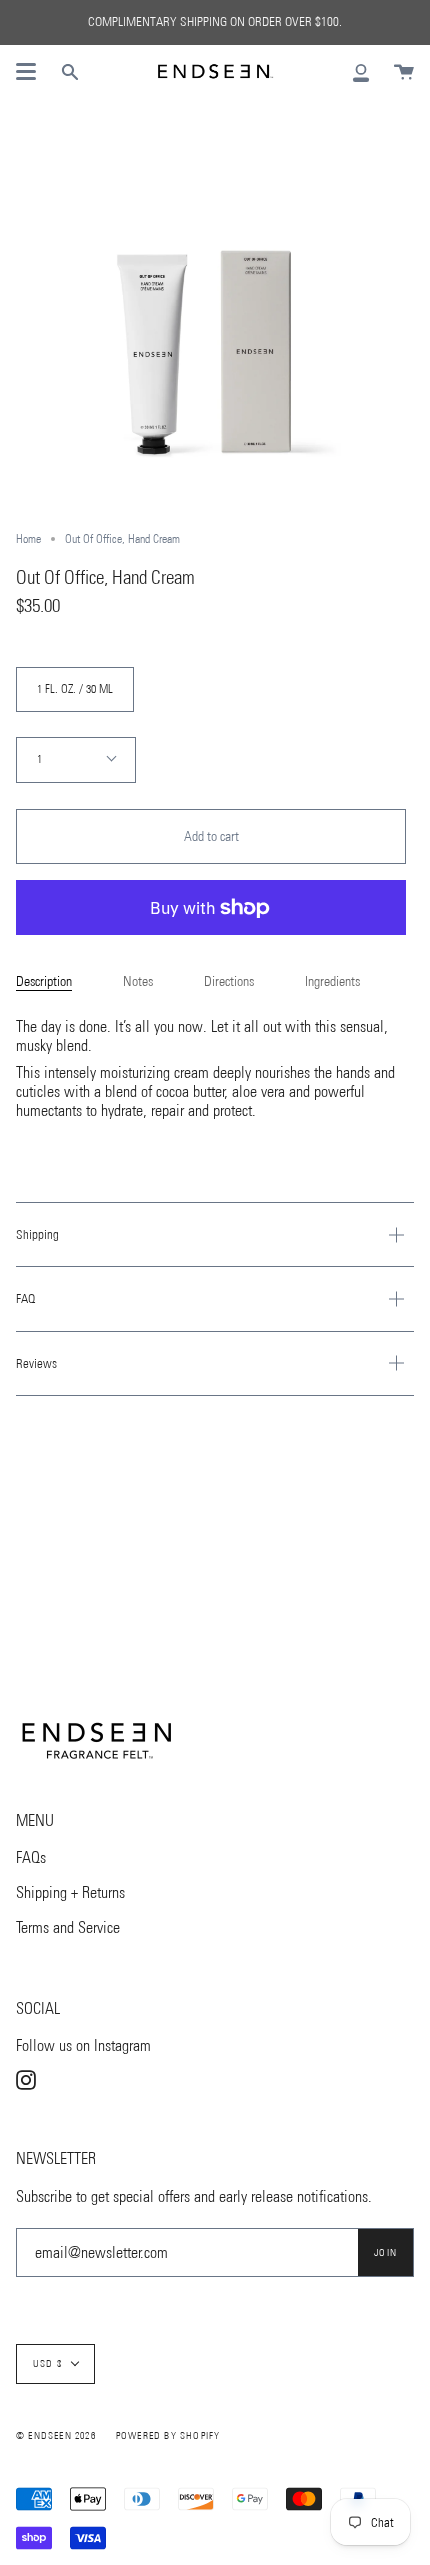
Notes (138, 981)
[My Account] (361, 71)
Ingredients (332, 981)
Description (44, 981)
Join (385, 2252)
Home (28, 539)
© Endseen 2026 (56, 2435)
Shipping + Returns (70, 1892)
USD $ (47, 2363)
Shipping (37, 1234)
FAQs (31, 1857)
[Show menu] (26, 72)
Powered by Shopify (168, 2435)
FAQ (25, 1298)
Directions (229, 981)
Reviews (36, 1363)
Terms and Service (68, 1927)
